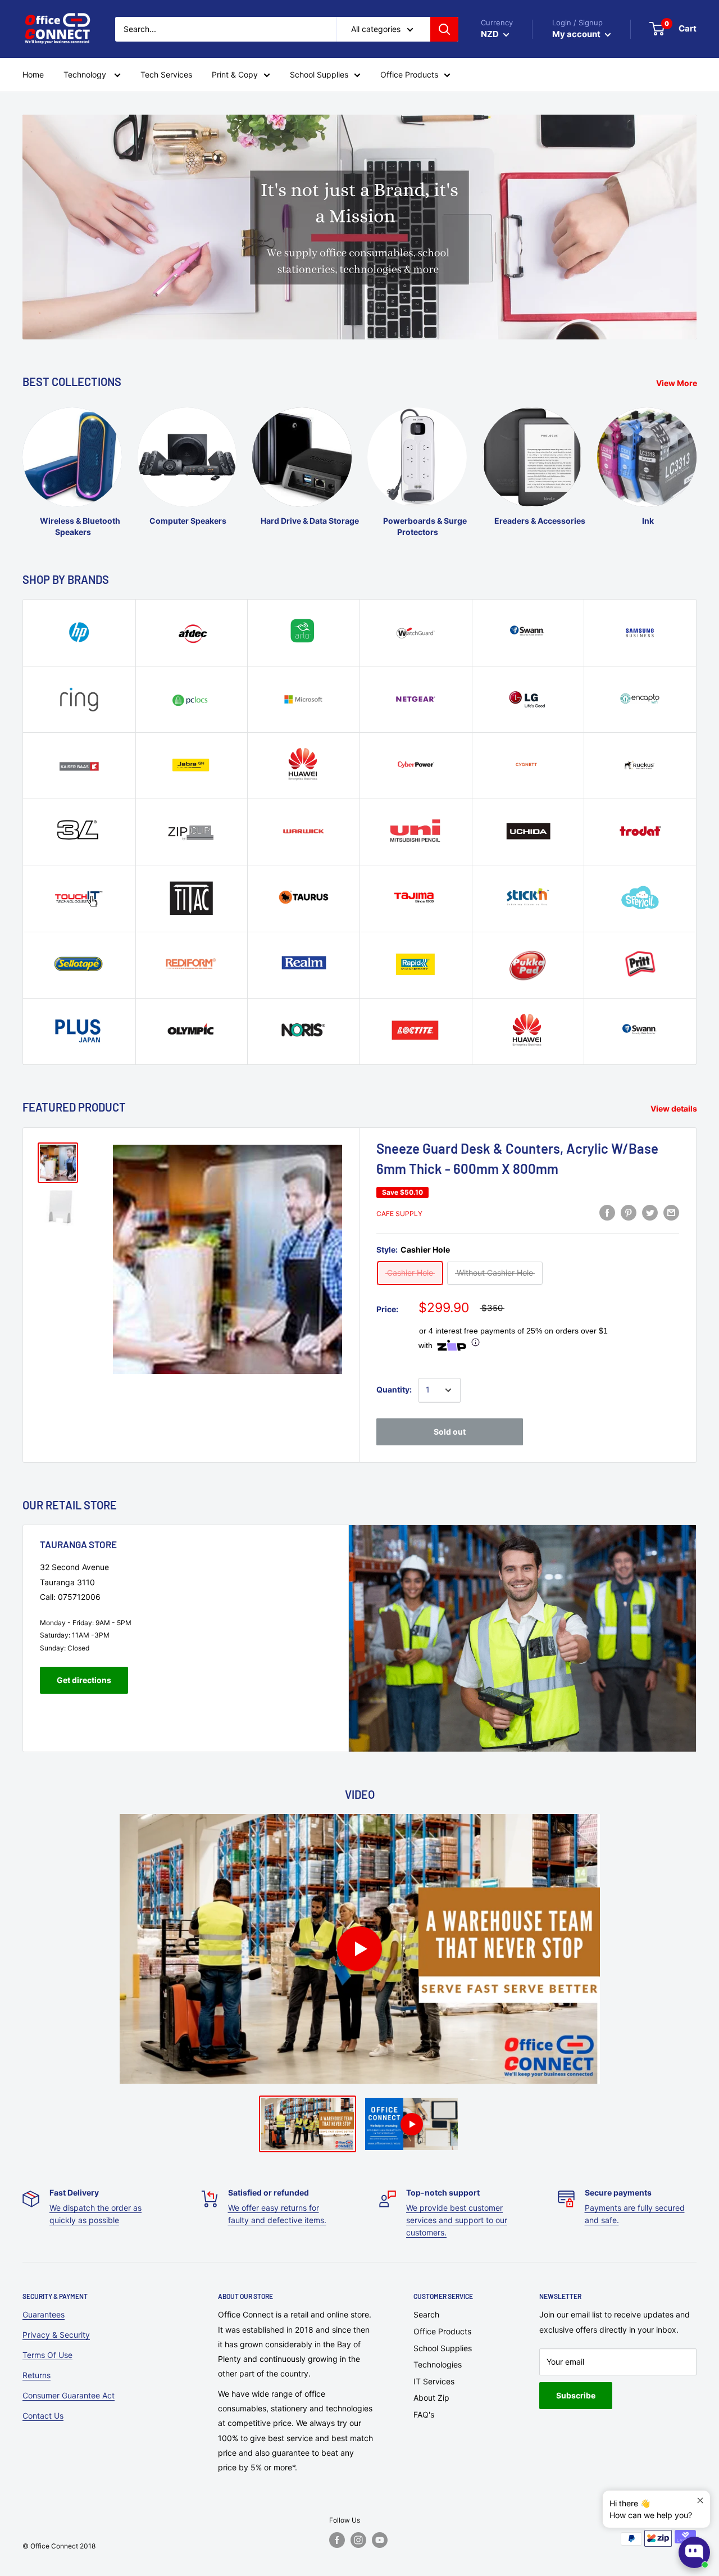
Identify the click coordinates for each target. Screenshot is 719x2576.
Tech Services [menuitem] (166, 74)
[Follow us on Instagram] (358, 2540)
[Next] (696, 462)
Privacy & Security (56, 2335)
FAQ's (424, 2414)
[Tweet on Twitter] (650, 1213)
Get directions (84, 1680)
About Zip (431, 2398)
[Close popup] (700, 2500)
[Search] (444, 29)
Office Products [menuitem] (409, 74)
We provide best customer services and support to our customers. (457, 2220)
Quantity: (394, 1389)
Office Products (442, 2331)
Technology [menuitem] (86, 74)
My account (577, 34)
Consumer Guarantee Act (69, 2395)
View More (677, 383)
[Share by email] (671, 1213)
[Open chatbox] (694, 2552)
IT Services (434, 2381)
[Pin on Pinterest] (629, 1213)
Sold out (450, 1432)
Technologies (438, 2364)
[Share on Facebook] (607, 1213)
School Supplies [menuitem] (319, 74)
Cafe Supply (399, 1214)
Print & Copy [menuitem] (235, 74)
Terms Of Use (47, 2355)
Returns (37, 2375)
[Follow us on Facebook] (337, 2540)
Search (426, 2314)
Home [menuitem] (33, 74)
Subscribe (576, 2395)
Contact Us (43, 2416)
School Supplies (443, 2348)
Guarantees (44, 2314)
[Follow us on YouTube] (380, 2540)
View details (675, 1108)
